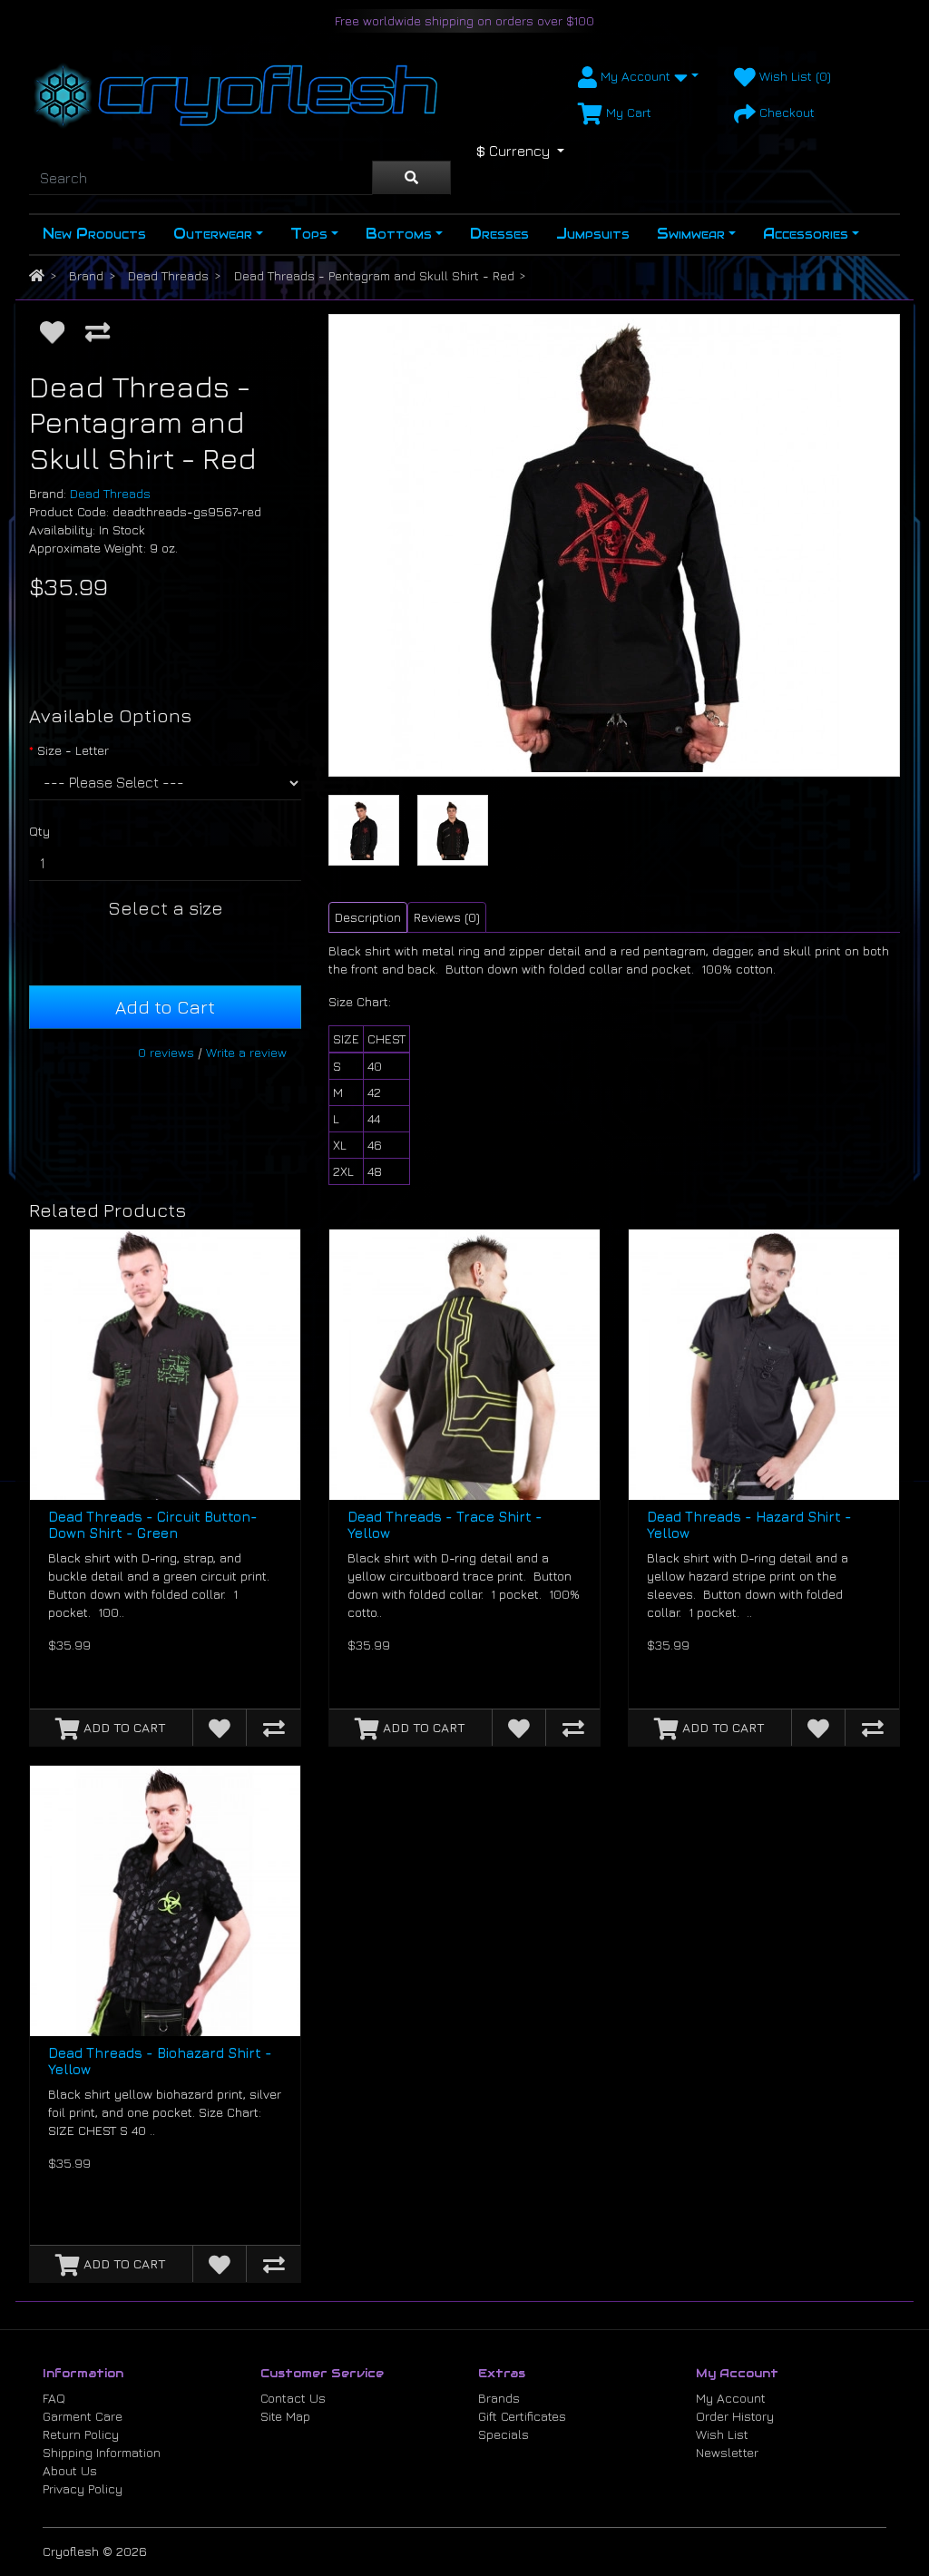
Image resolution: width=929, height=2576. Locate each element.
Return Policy (81, 2434)
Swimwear (691, 234)
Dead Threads (168, 275)
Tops (309, 234)
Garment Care (83, 2416)
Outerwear (213, 234)
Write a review (246, 1052)
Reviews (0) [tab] (447, 917)
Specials (504, 2434)
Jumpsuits (593, 234)
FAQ (54, 2398)
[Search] (411, 178)
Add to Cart (165, 1007)
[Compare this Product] (98, 332)
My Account (731, 2398)
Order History (735, 2416)
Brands (499, 2398)
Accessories (806, 234)
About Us (70, 2470)
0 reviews (166, 1052)
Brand (86, 275)
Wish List (722, 2434)
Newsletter (727, 2452)
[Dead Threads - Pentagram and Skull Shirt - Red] (614, 545)
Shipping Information (102, 2452)
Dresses (499, 234)
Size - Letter (73, 750)
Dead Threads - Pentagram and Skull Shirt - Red (374, 275)
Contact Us (293, 2398)
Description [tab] (368, 917)
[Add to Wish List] (52, 332)
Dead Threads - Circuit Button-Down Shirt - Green (153, 1525)
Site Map (285, 2416)
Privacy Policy (83, 2488)
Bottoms (399, 234)
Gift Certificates (522, 2416)
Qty (39, 831)
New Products (94, 234)
